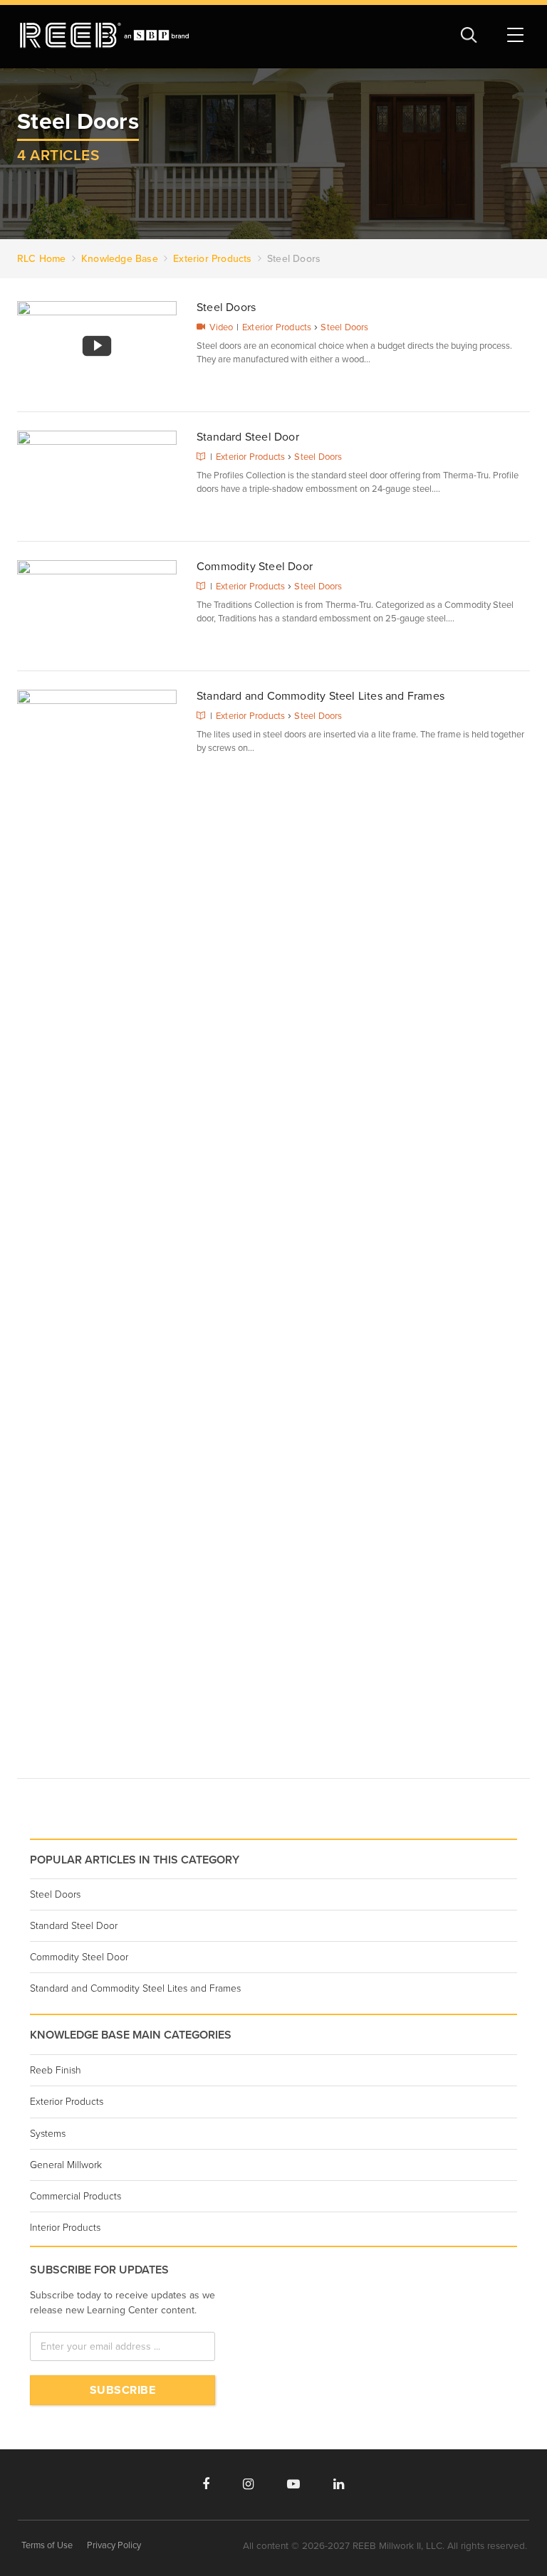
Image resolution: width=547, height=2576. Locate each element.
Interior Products (65, 2228)
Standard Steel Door (248, 437)
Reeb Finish (56, 2070)
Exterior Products (277, 327)
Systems (48, 2134)
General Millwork (66, 2165)
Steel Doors (226, 307)
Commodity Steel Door (255, 567)
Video (221, 327)
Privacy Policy (114, 2545)
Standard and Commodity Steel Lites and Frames (321, 696)
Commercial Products (75, 2196)
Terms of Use (47, 2545)
